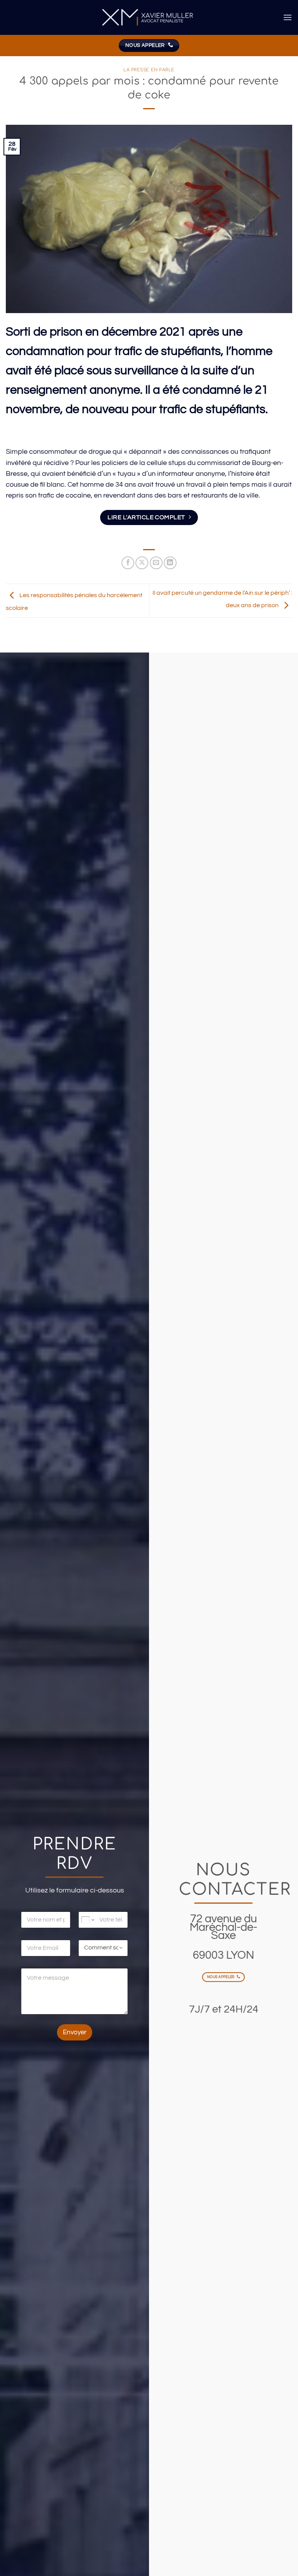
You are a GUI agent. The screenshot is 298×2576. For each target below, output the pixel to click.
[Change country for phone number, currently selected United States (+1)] (87, 1920)
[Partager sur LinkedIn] (170, 563)
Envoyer (75, 2032)
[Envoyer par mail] (156, 563)
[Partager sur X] (142, 563)
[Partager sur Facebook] (128, 563)
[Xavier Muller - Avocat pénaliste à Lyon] (149, 18)
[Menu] (288, 17)
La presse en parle (149, 70)
